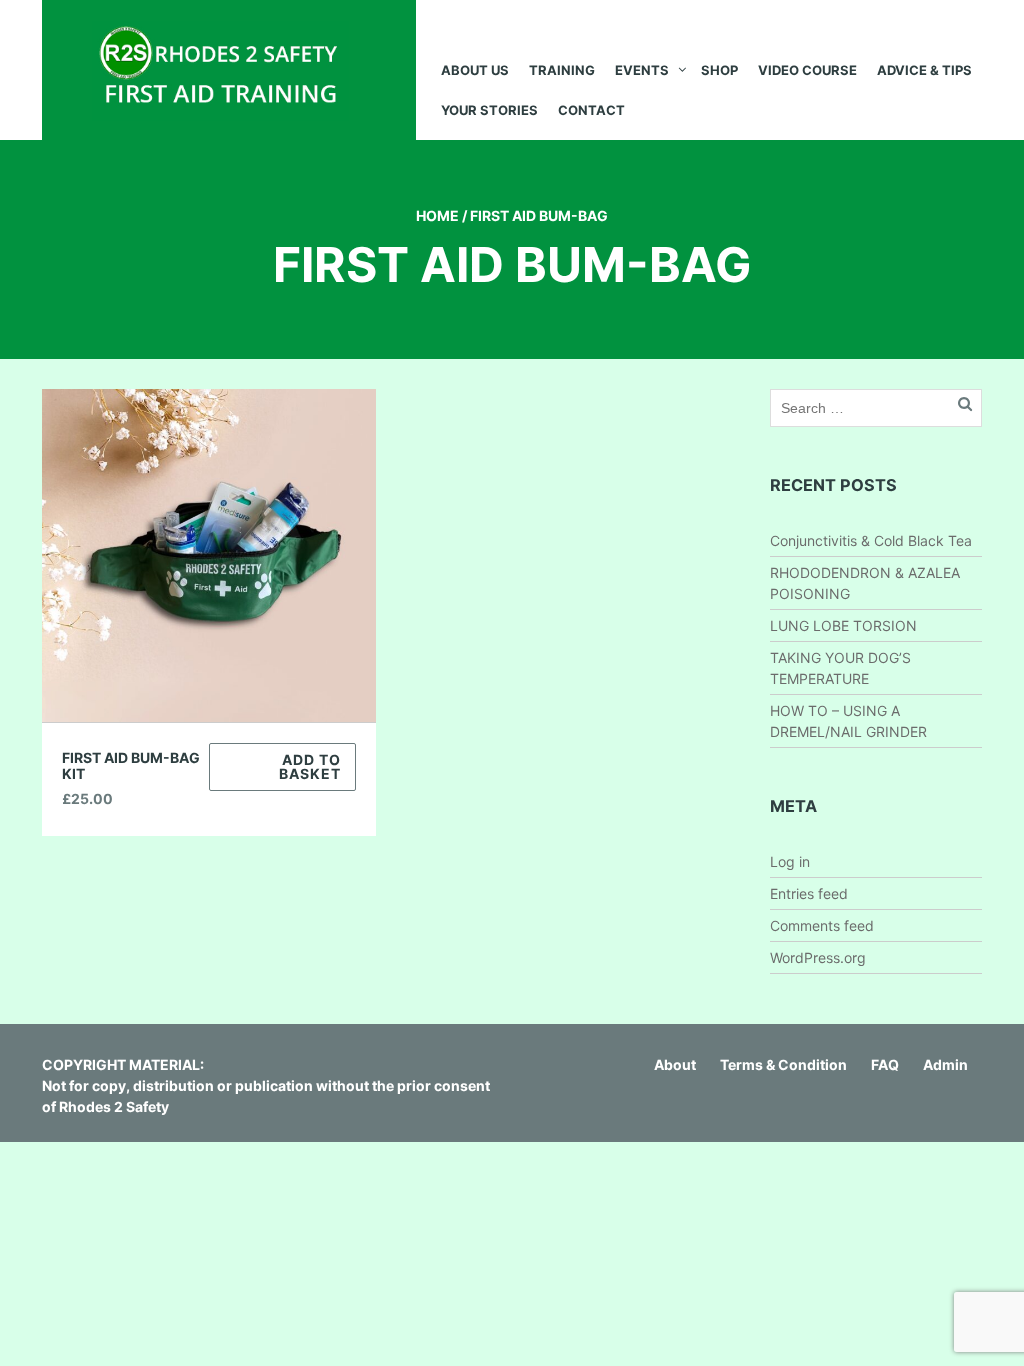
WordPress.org (818, 957)
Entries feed (809, 893)
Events (642, 70)
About (675, 1064)
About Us (475, 70)
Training (562, 70)
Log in (790, 861)
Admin (945, 1064)
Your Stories (489, 110)
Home (437, 215)
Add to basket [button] (310, 766)
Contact (591, 110)
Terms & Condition (783, 1064)
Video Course (807, 70)
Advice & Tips (924, 70)
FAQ (885, 1064)
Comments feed (822, 925)
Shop (719, 70)
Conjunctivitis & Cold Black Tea (871, 540)
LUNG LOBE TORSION (843, 625)
